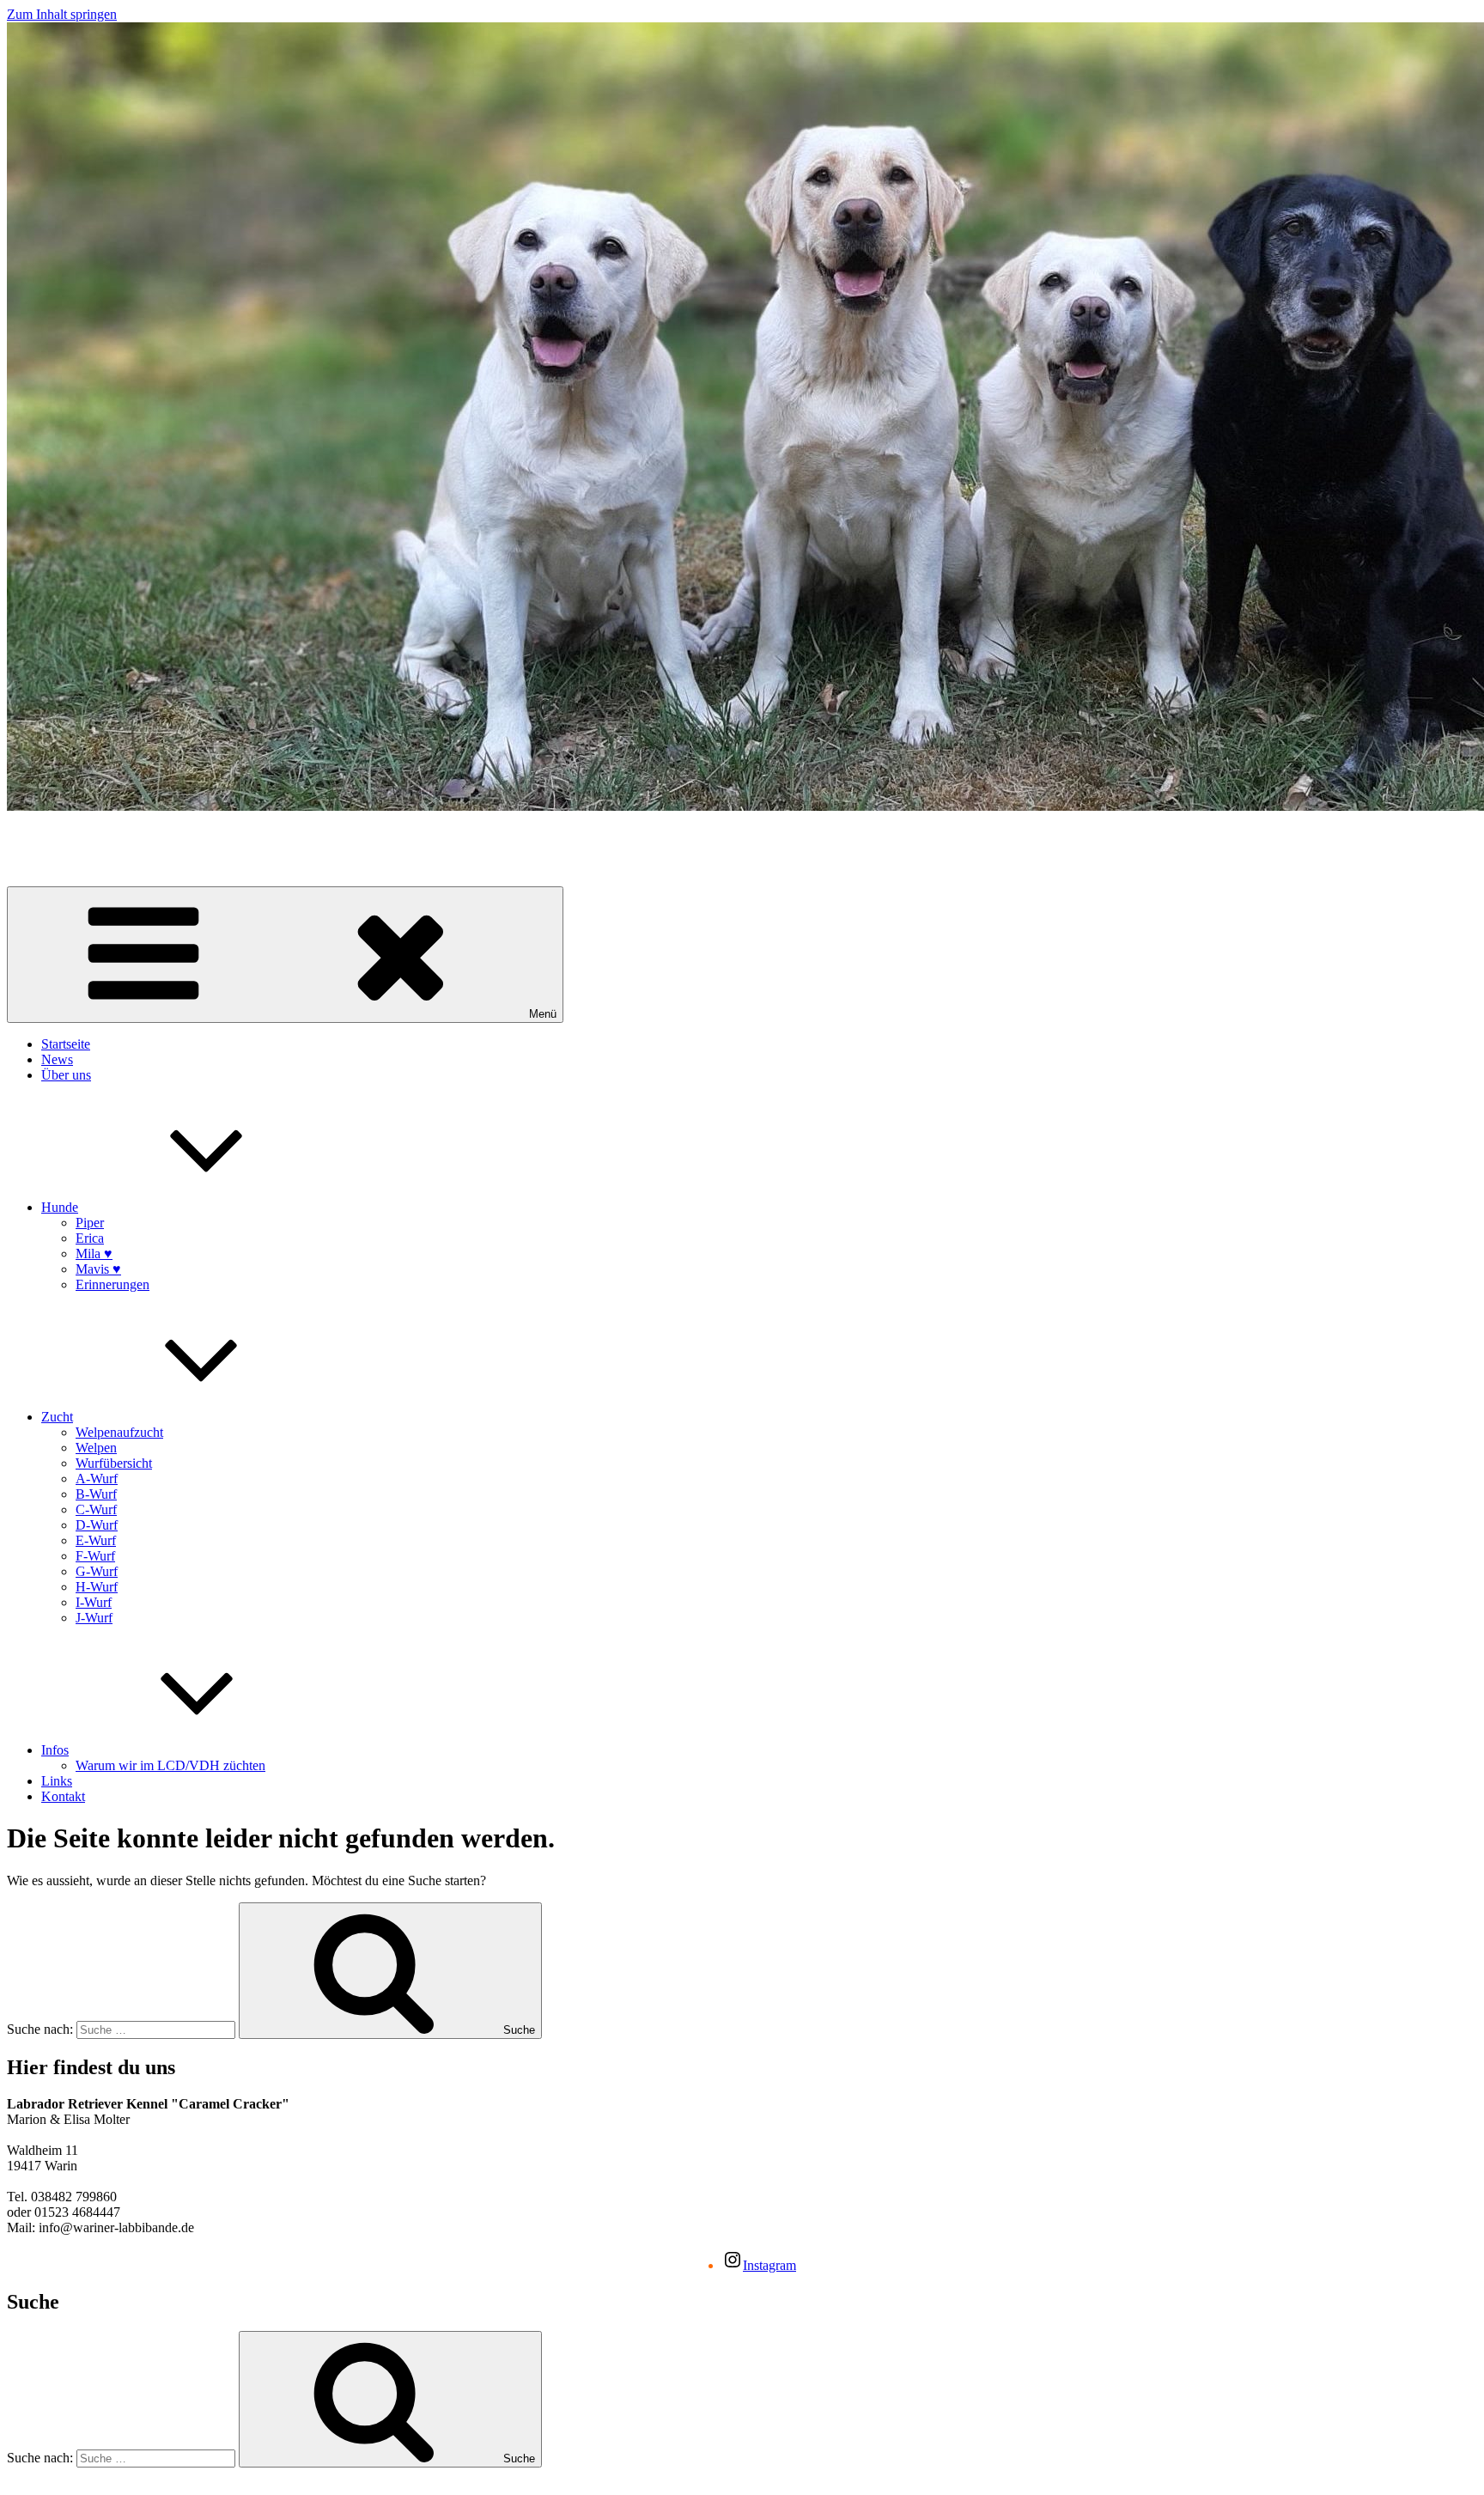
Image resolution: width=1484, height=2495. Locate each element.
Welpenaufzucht (119, 1432)
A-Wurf (97, 1479)
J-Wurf (94, 1618)
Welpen (96, 1448)
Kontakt (63, 1796)
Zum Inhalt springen (62, 14)
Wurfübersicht (114, 1463)
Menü (543, 1014)
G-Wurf (97, 1571)
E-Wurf (96, 1540)
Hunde (60, 1207)
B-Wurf (96, 1494)
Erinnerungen (113, 1284)
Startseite (66, 1044)
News (57, 1059)
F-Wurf (95, 1556)
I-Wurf (94, 1602)
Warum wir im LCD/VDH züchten (170, 1765)
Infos (55, 1750)
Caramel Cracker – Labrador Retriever (111, 835)
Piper (90, 1223)
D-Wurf (97, 1525)
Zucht (57, 1417)
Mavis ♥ (98, 1269)
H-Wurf (97, 1587)
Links (57, 1781)
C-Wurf (96, 1509)
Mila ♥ (94, 1254)
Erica (90, 1238)
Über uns (66, 1075)
